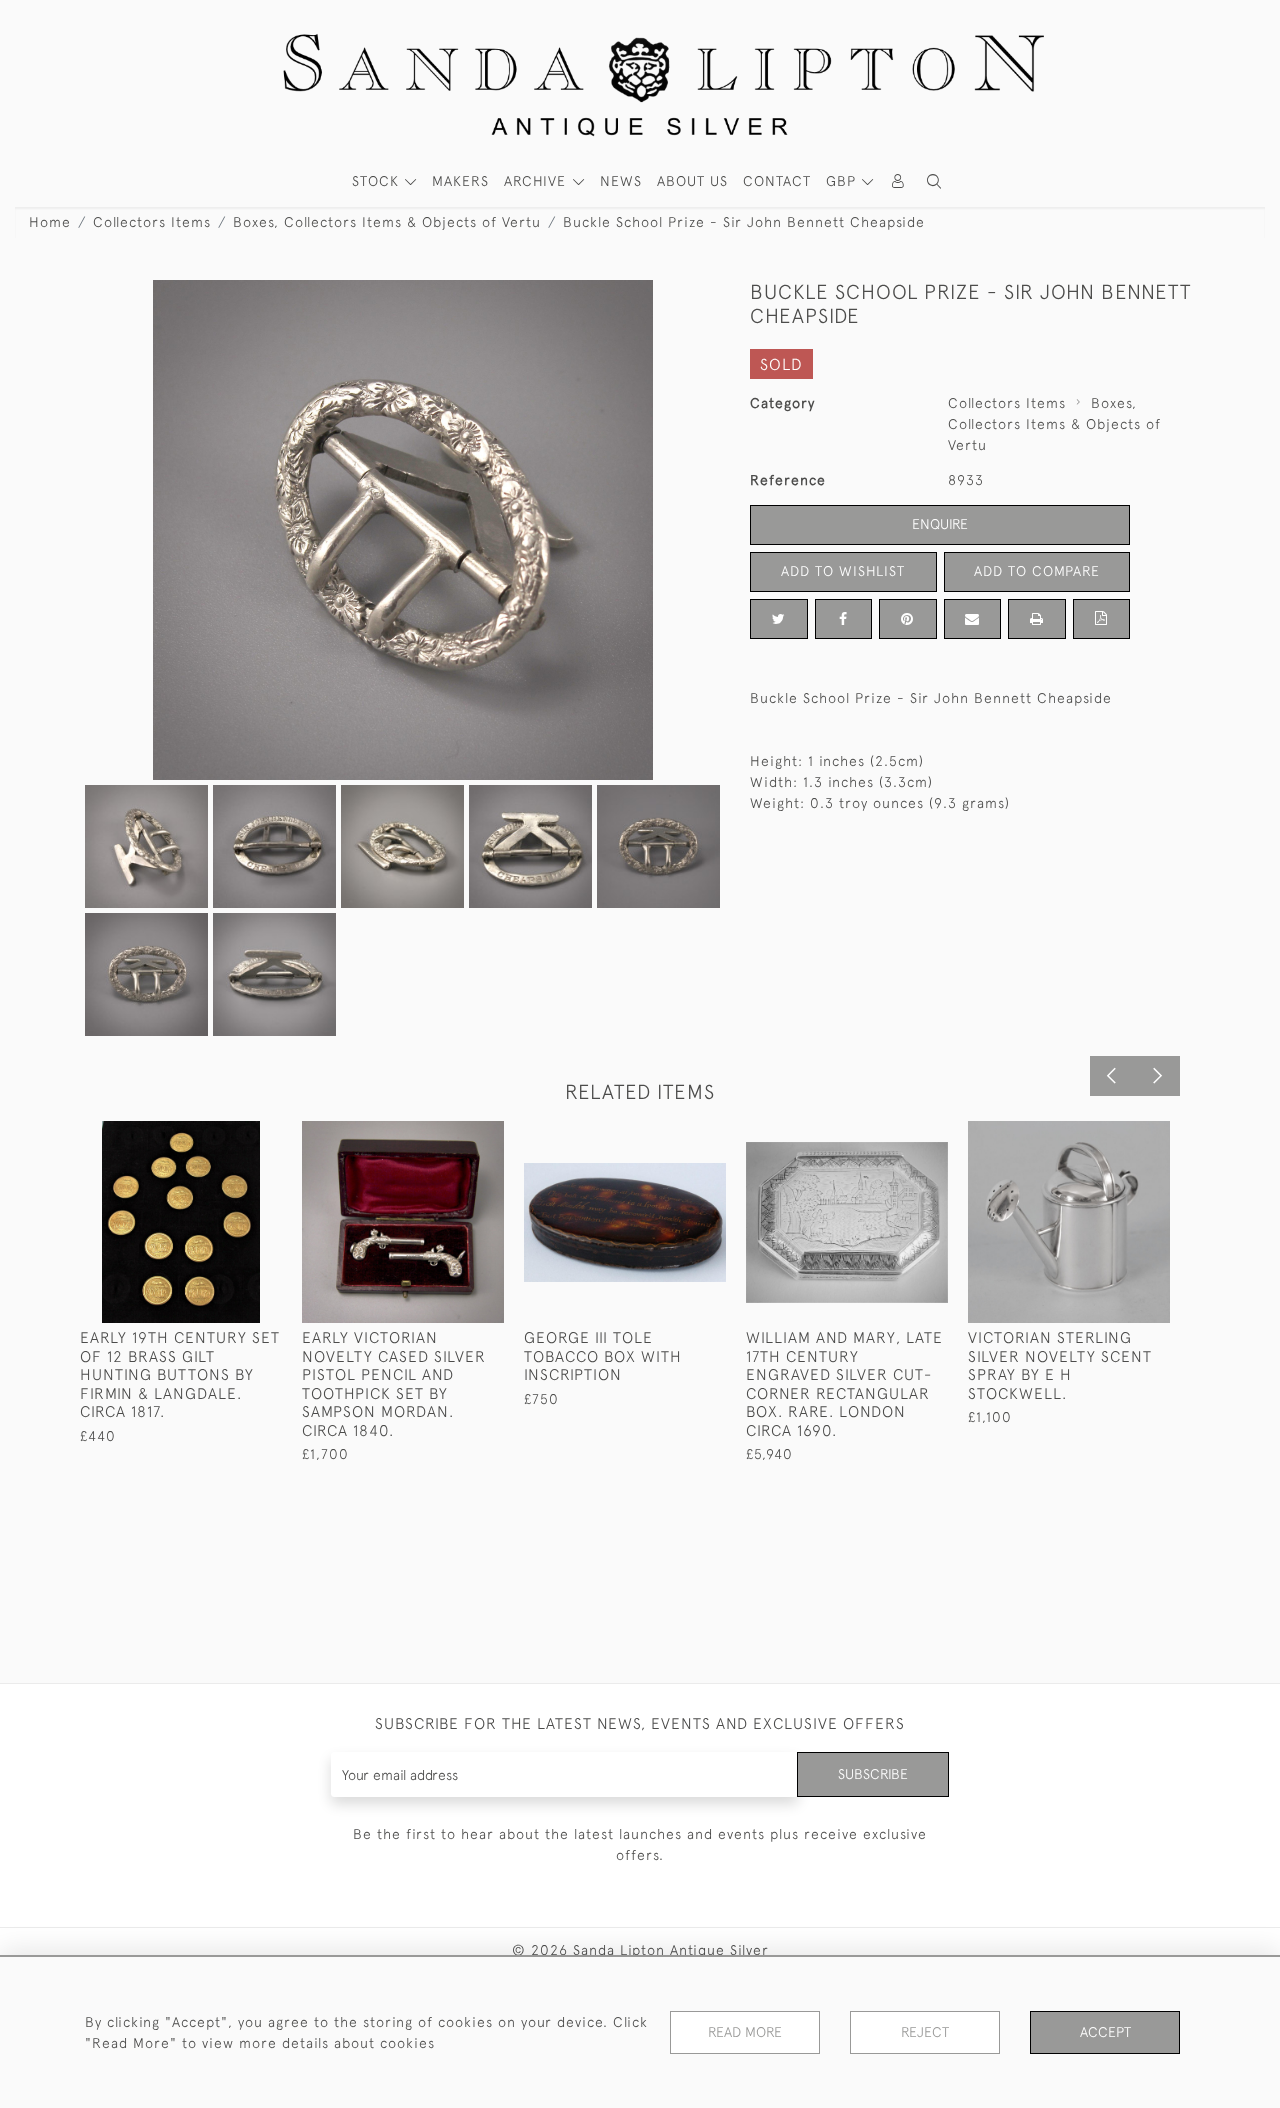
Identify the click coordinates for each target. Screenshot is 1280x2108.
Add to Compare (1037, 571)
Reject (925, 2032)
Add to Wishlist (843, 571)
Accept (1105, 2032)
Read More (745, 2032)
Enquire (940, 524)
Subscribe (873, 1774)
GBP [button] (843, 181)
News (621, 181)
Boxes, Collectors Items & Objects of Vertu (387, 222)
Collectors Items (152, 222)
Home (50, 222)
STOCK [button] (378, 181)
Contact (777, 181)
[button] (934, 181)
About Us (692, 181)
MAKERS (460, 181)
